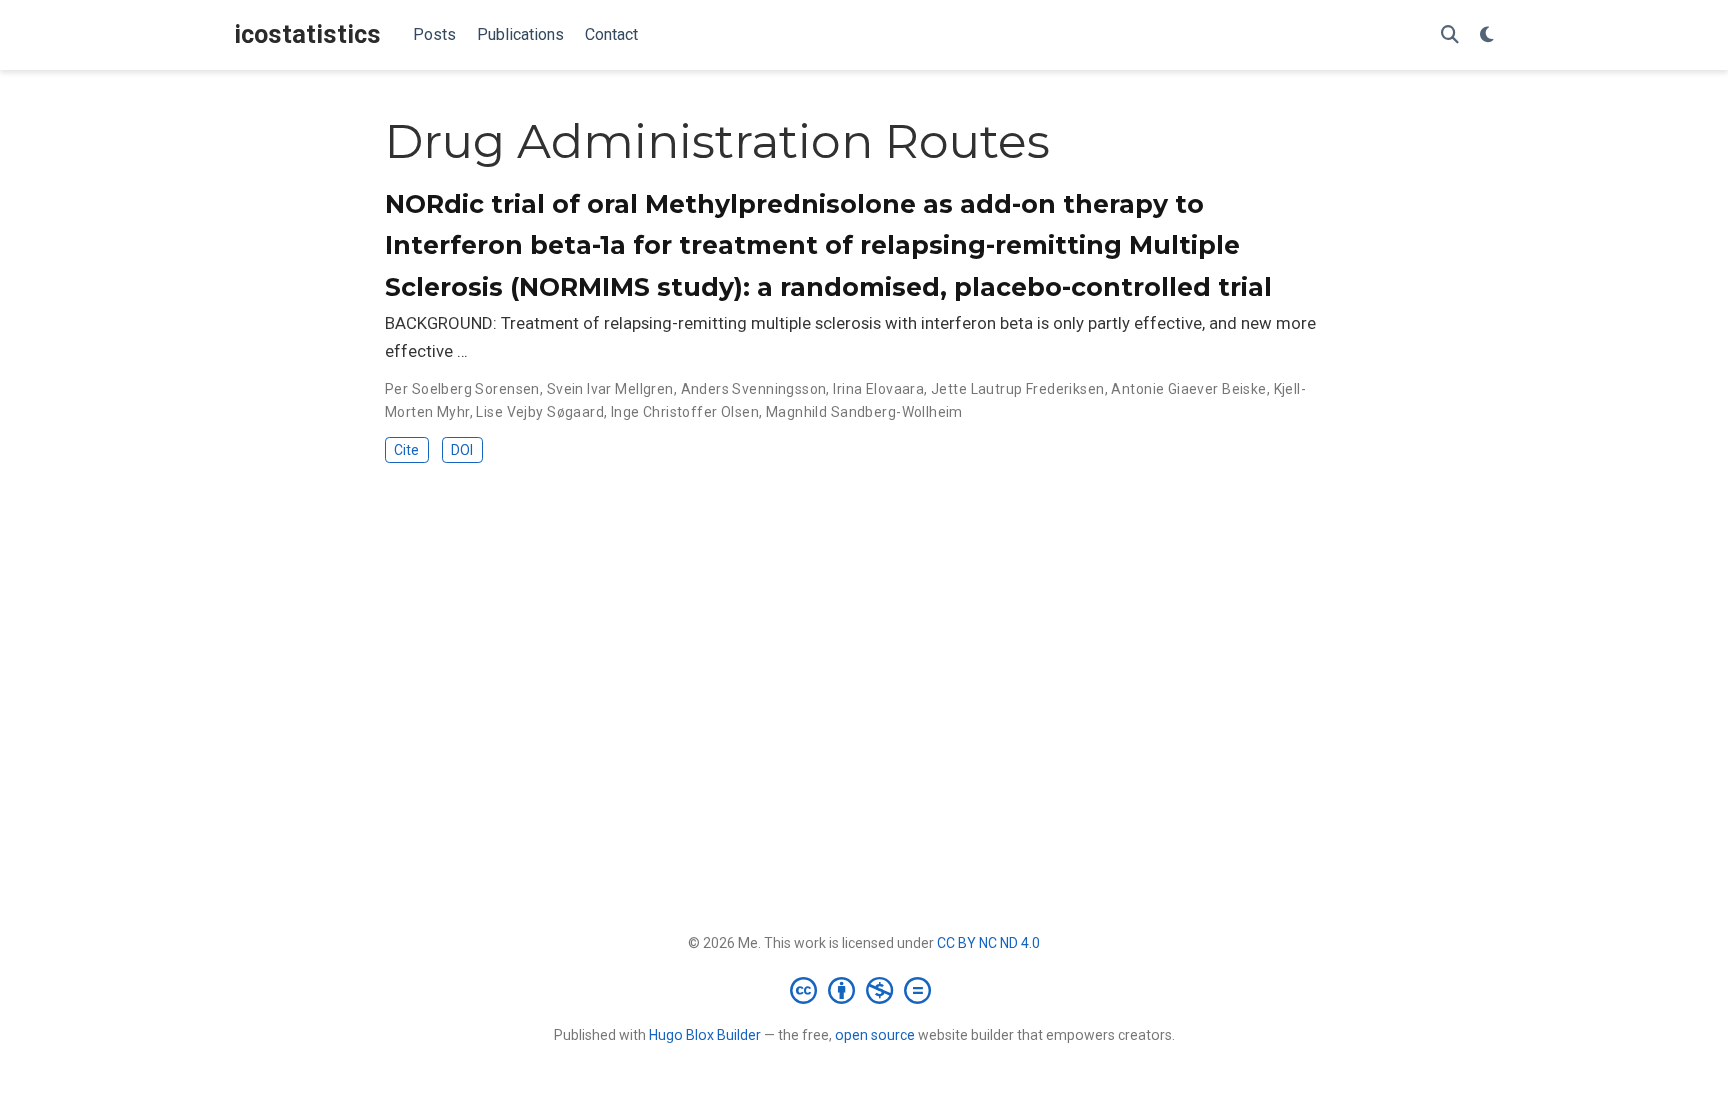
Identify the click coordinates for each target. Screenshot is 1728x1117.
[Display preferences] (1487, 35)
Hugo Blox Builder (705, 1035)
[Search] (1450, 35)
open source (875, 1035)
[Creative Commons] (864, 990)
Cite (406, 450)
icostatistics (307, 34)
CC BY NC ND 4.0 (988, 943)
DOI (462, 450)
